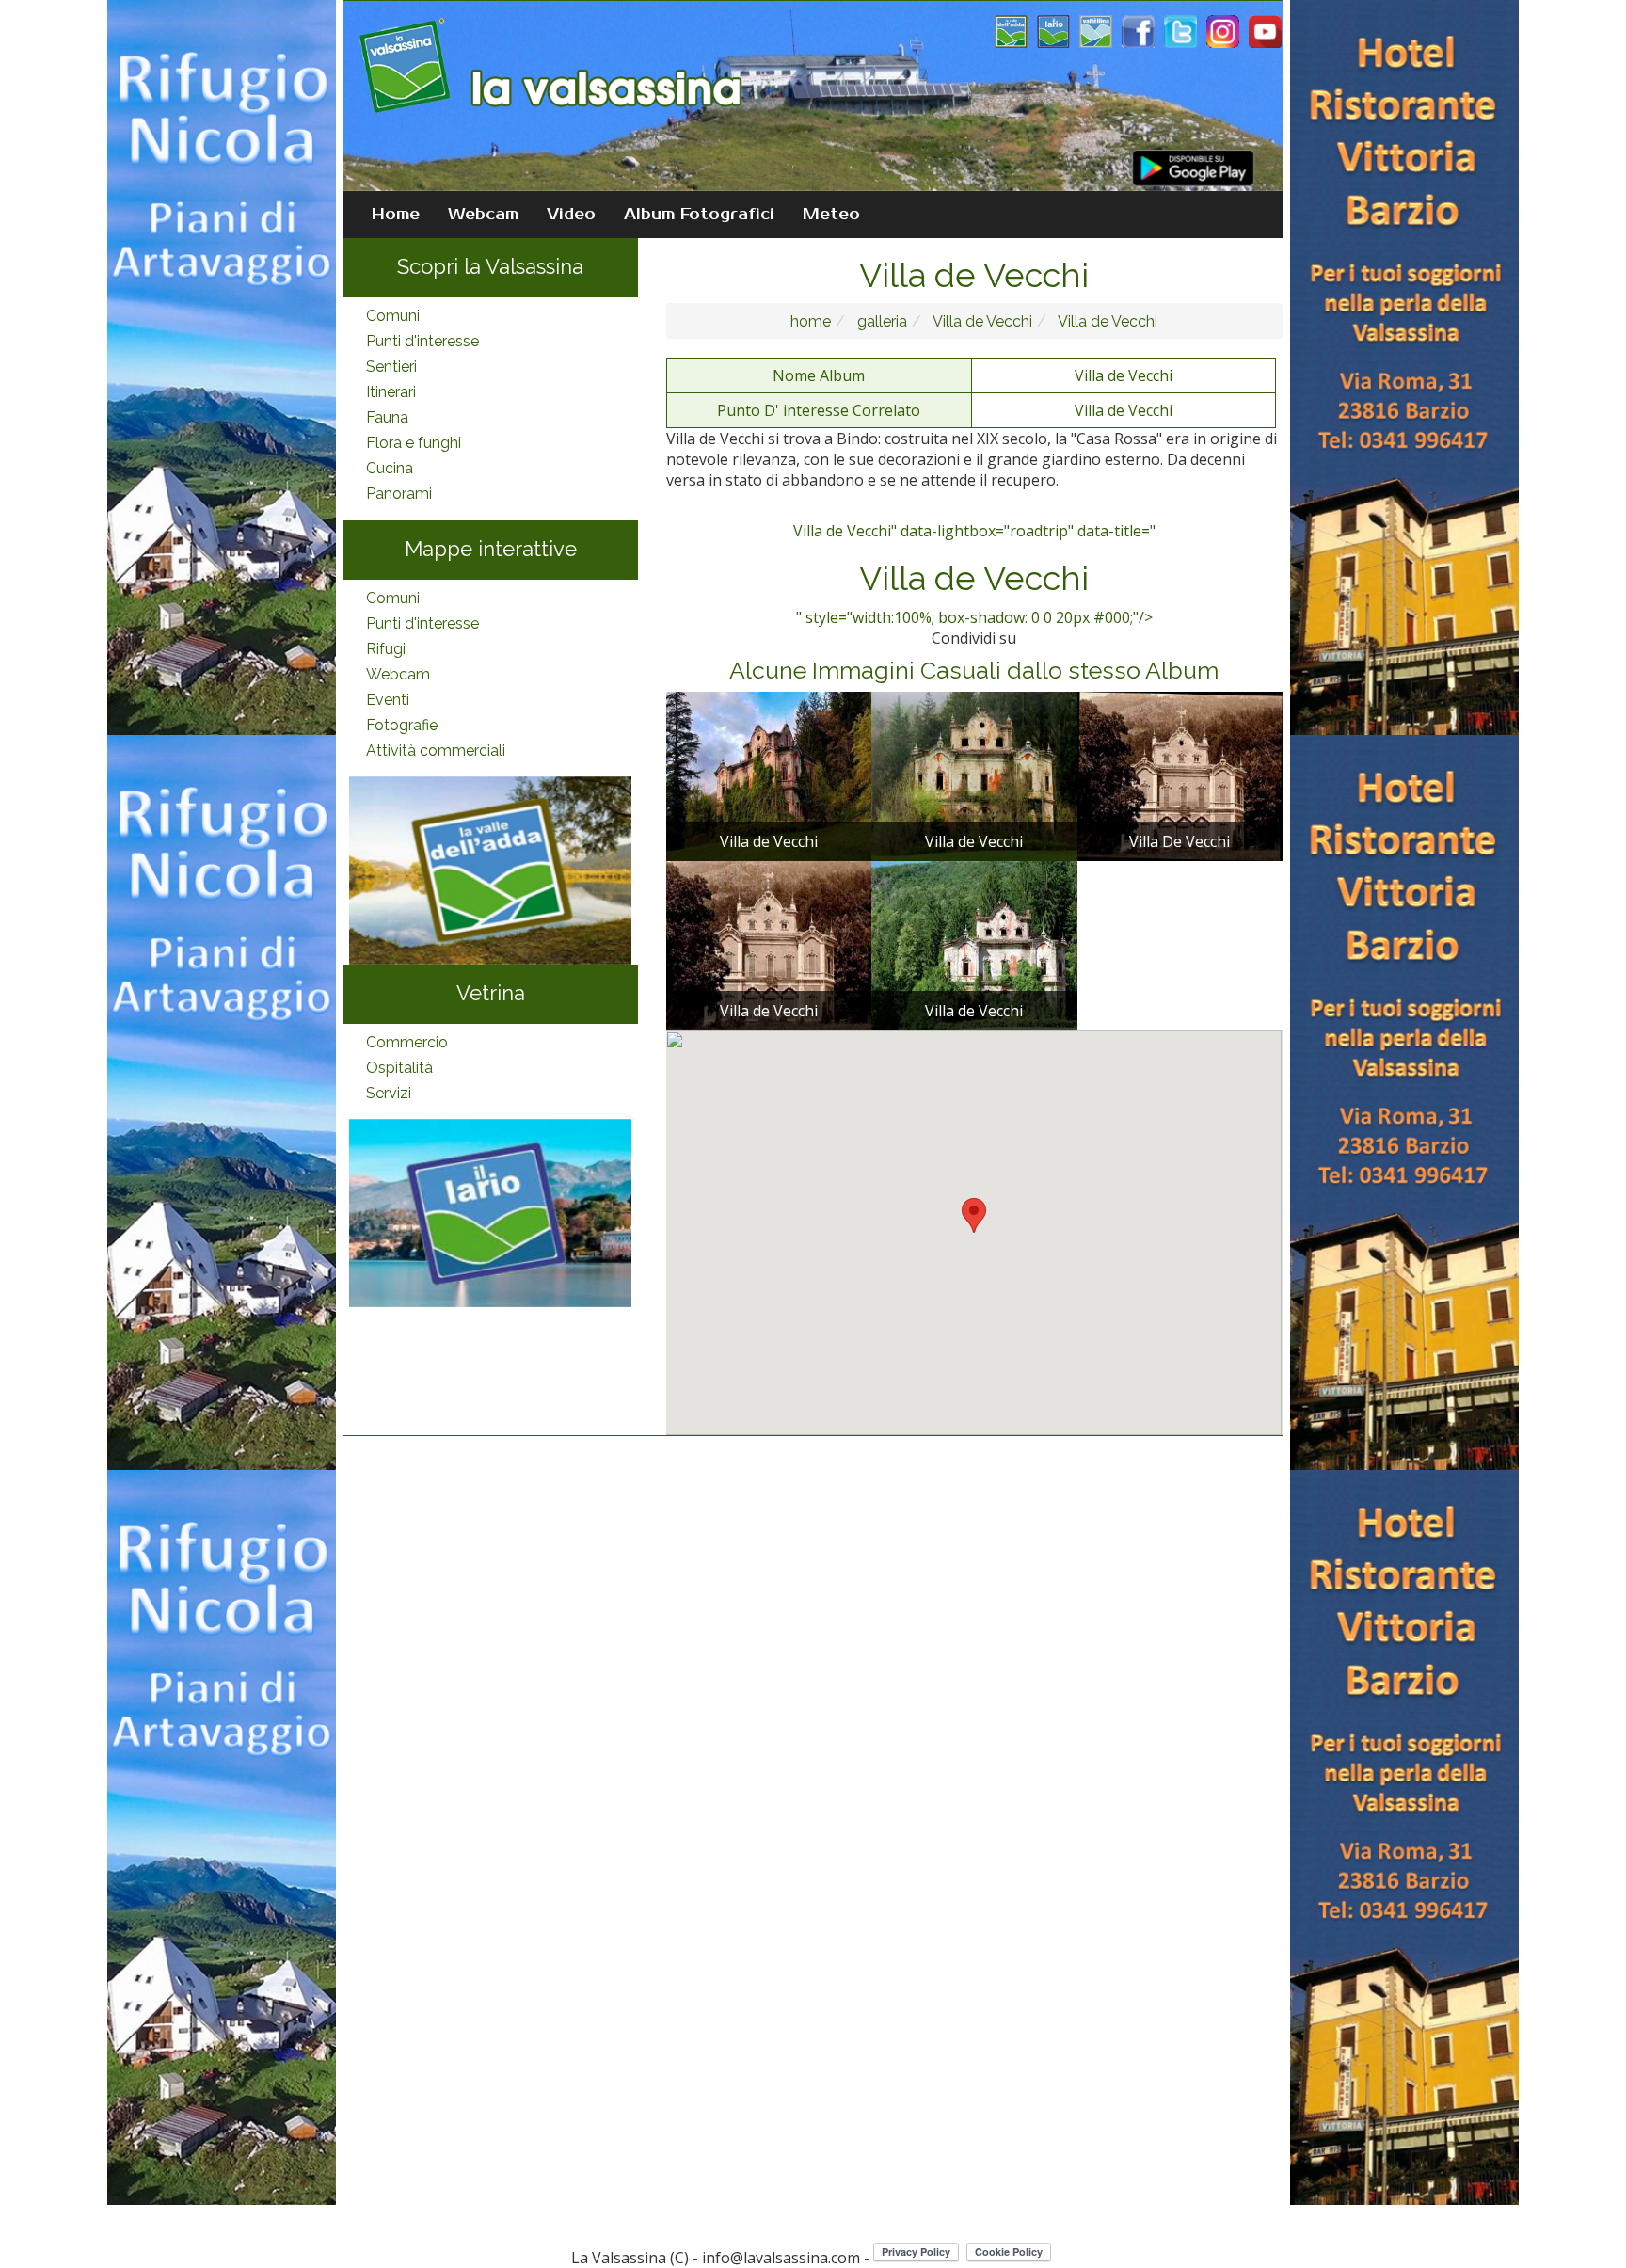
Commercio (407, 1042)
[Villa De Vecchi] (1180, 775)
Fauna (387, 417)
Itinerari (391, 392)
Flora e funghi (414, 443)
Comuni (393, 316)
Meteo (831, 215)
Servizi (389, 1093)
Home (396, 215)
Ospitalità (399, 1068)
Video (571, 215)
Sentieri (391, 367)
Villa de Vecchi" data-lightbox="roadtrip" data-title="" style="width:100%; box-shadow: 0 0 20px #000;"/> (974, 574)
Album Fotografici (699, 215)
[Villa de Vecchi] (769, 775)
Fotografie (402, 725)
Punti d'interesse (422, 341)
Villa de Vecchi (981, 321)
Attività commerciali (436, 751)
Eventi (388, 700)
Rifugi (386, 649)
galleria (880, 321)
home (811, 321)
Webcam (483, 215)
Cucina (390, 468)
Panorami (399, 494)
